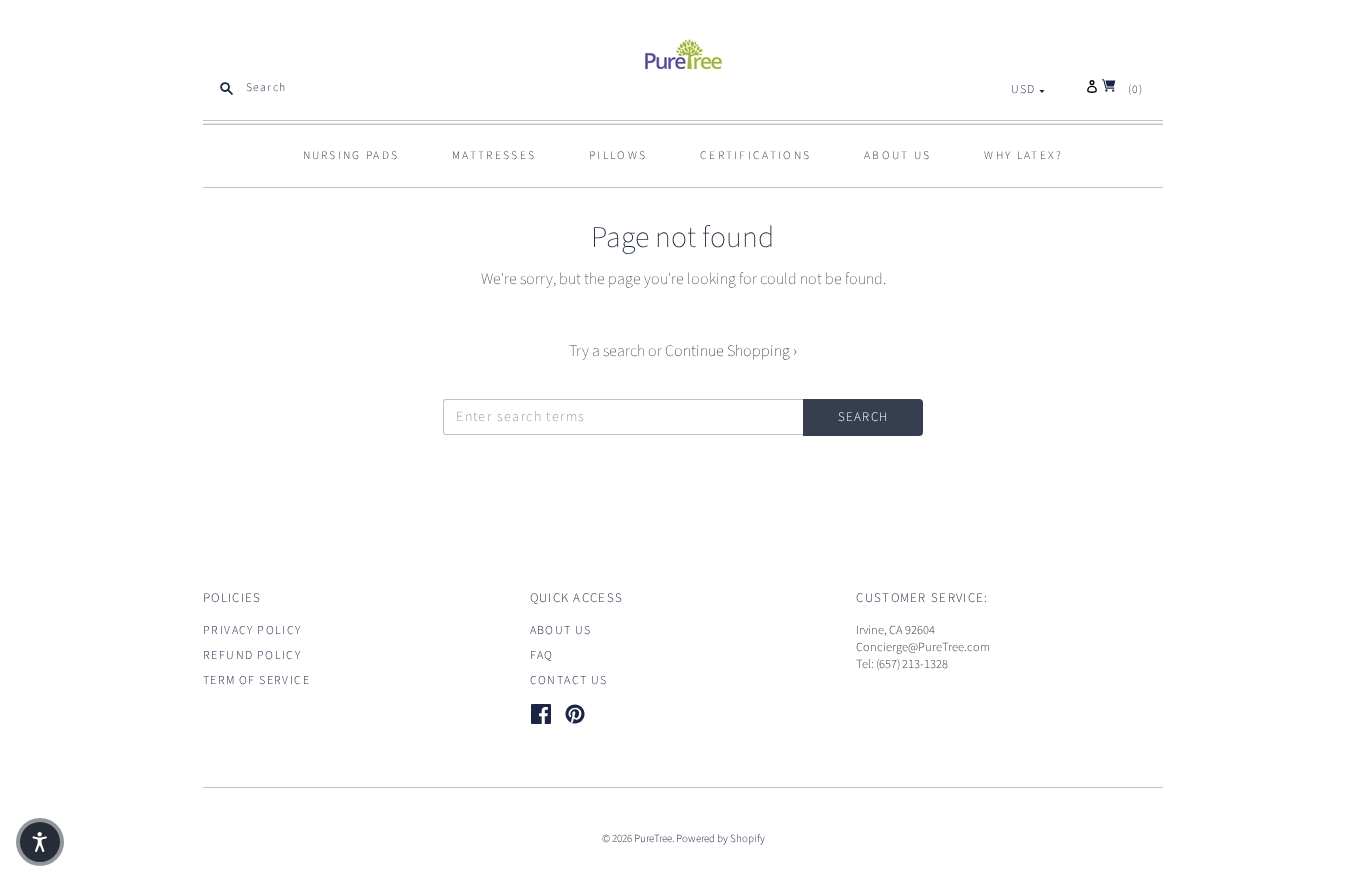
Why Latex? (1023, 155)
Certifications (755, 155)
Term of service (256, 680)
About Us (561, 630)
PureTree (653, 838)
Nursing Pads (351, 155)
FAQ (542, 655)
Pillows (618, 155)
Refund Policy (252, 655)
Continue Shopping (731, 351)
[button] (40, 842)
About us (897, 155)
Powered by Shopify (720, 838)
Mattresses (494, 155)
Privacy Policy (252, 630)
